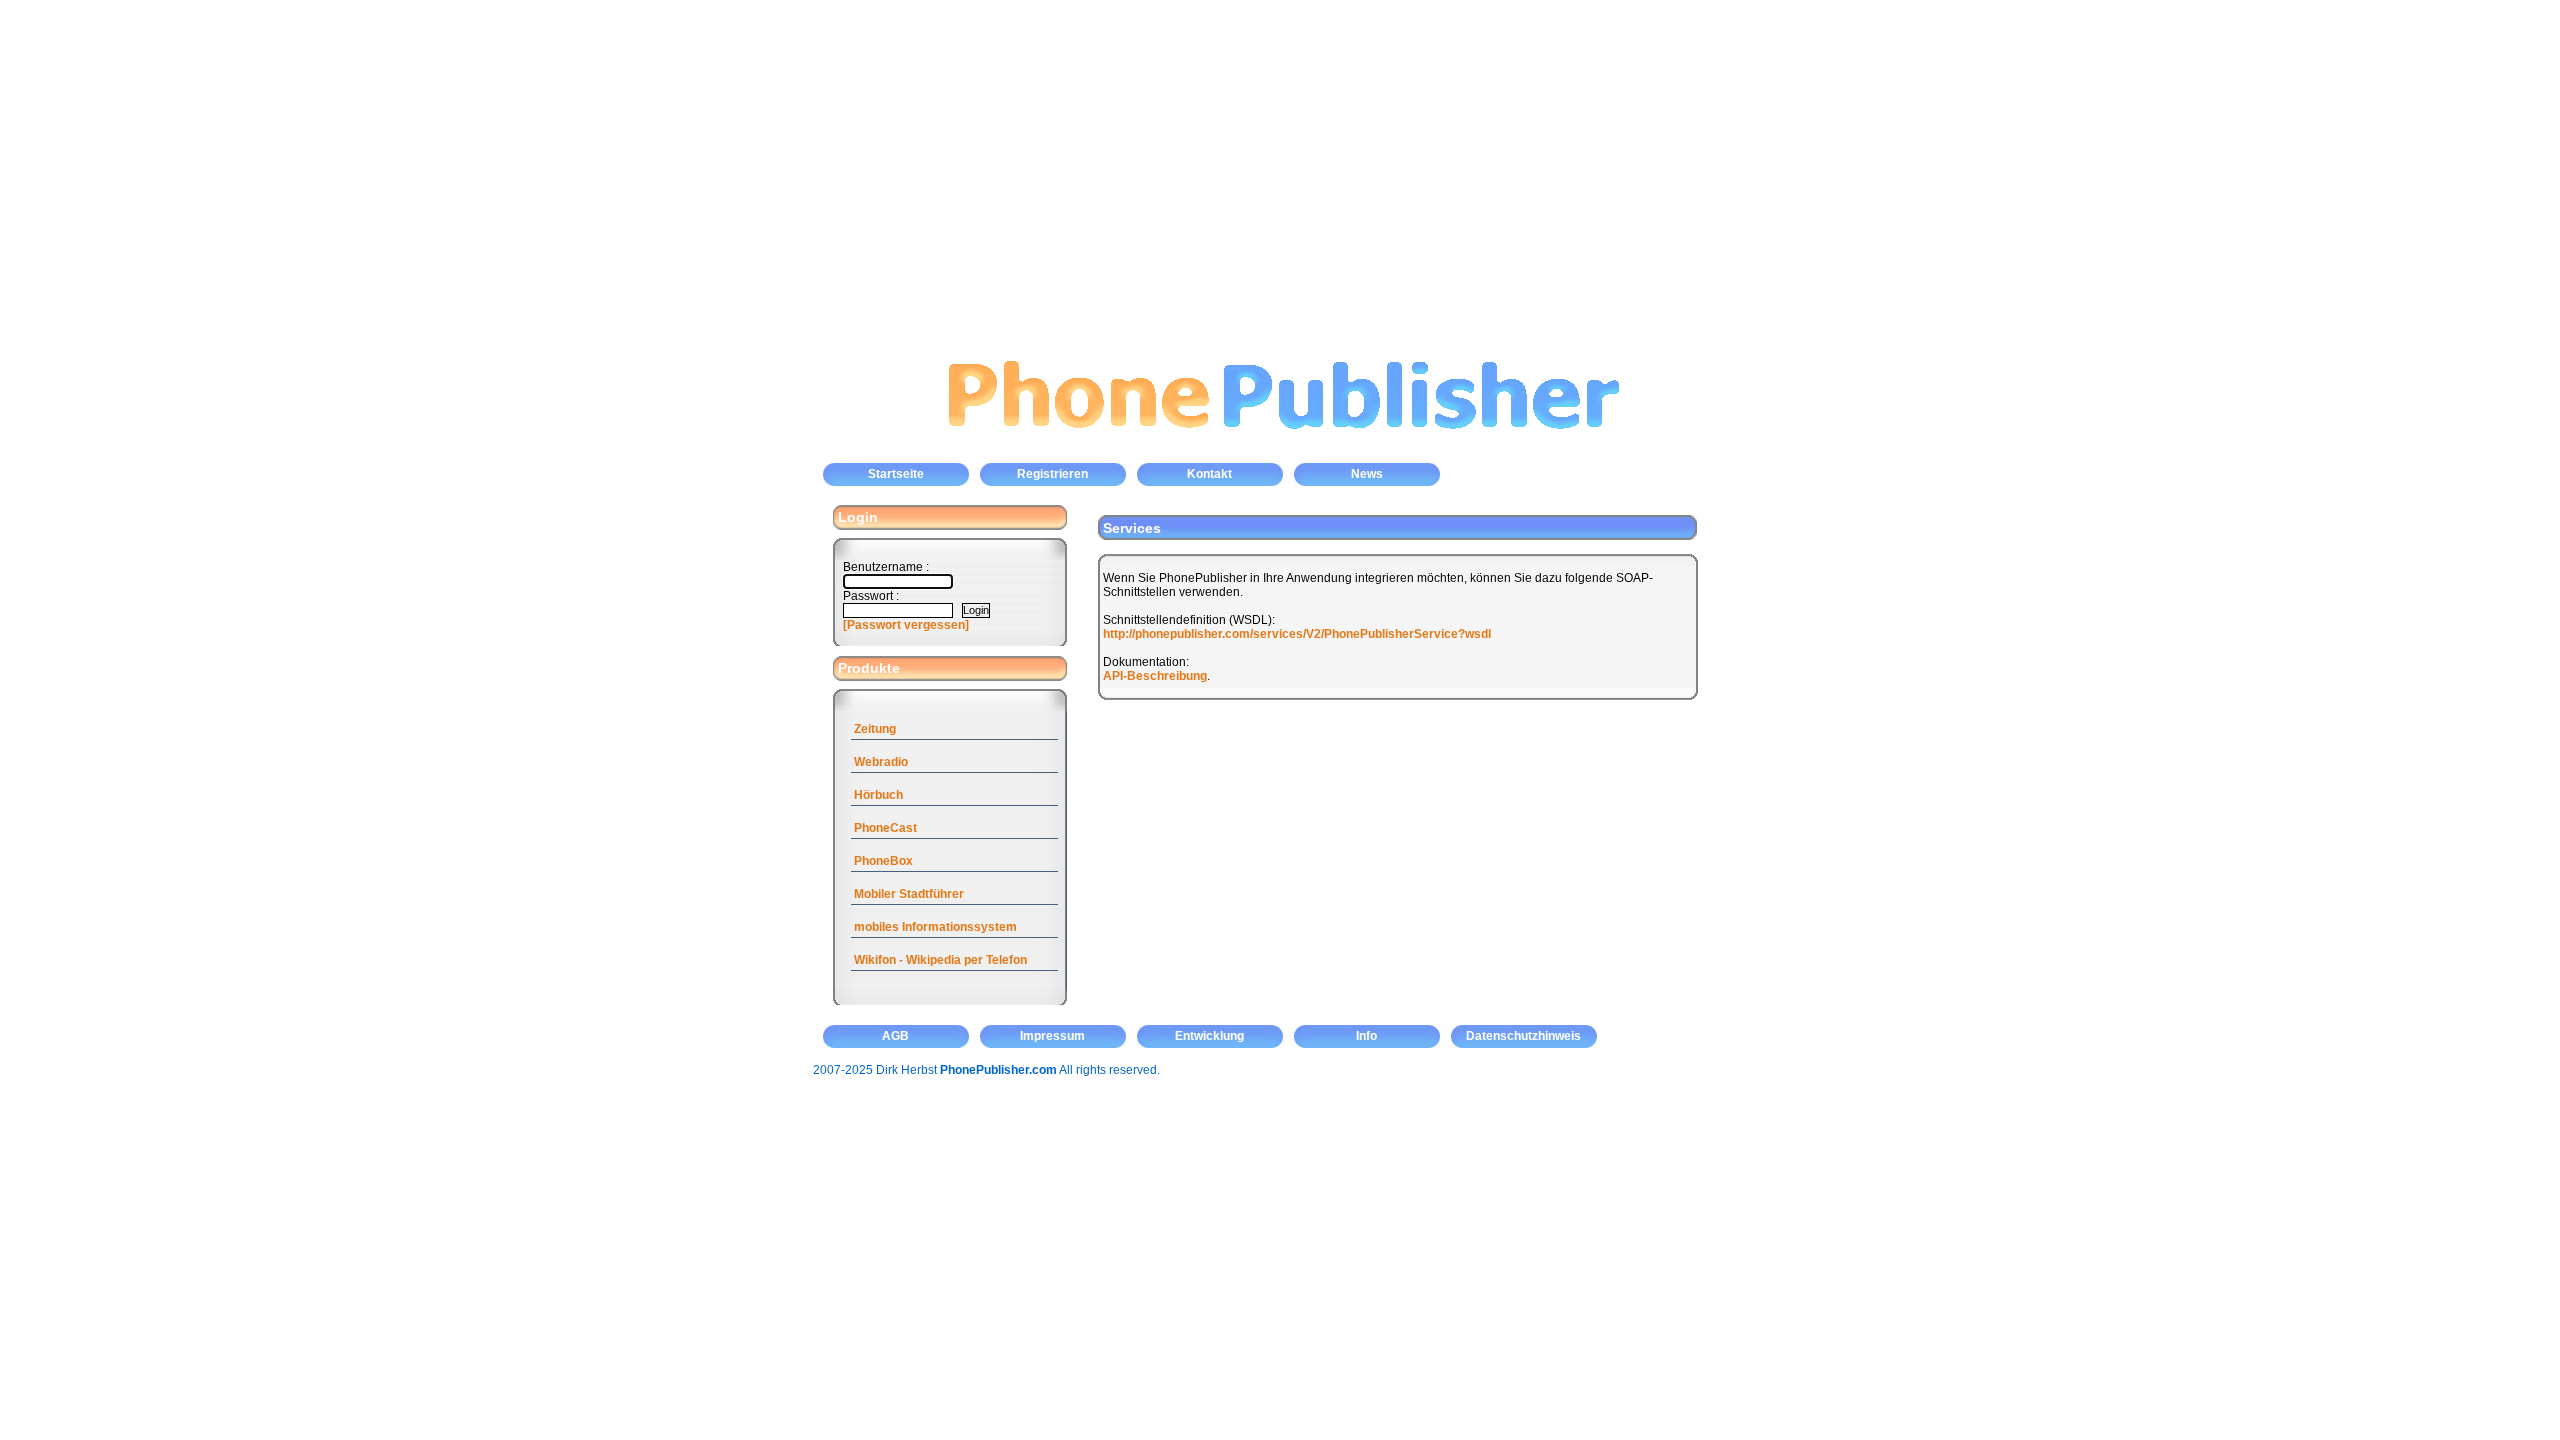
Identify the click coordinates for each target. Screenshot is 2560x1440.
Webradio (881, 762)
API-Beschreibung (1155, 676)
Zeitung (875, 729)
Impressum (1052, 1036)
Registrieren (1052, 474)
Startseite (896, 474)
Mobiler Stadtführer (909, 894)
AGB (895, 1036)
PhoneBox (883, 861)
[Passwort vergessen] (906, 625)
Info (1366, 1036)
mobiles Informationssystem (935, 927)
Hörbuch (878, 795)
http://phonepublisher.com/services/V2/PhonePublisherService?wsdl (1297, 634)
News (1367, 474)
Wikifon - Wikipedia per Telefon (940, 960)
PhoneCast (885, 828)
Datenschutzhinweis (1523, 1036)
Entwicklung (1209, 1036)
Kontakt (1209, 474)
